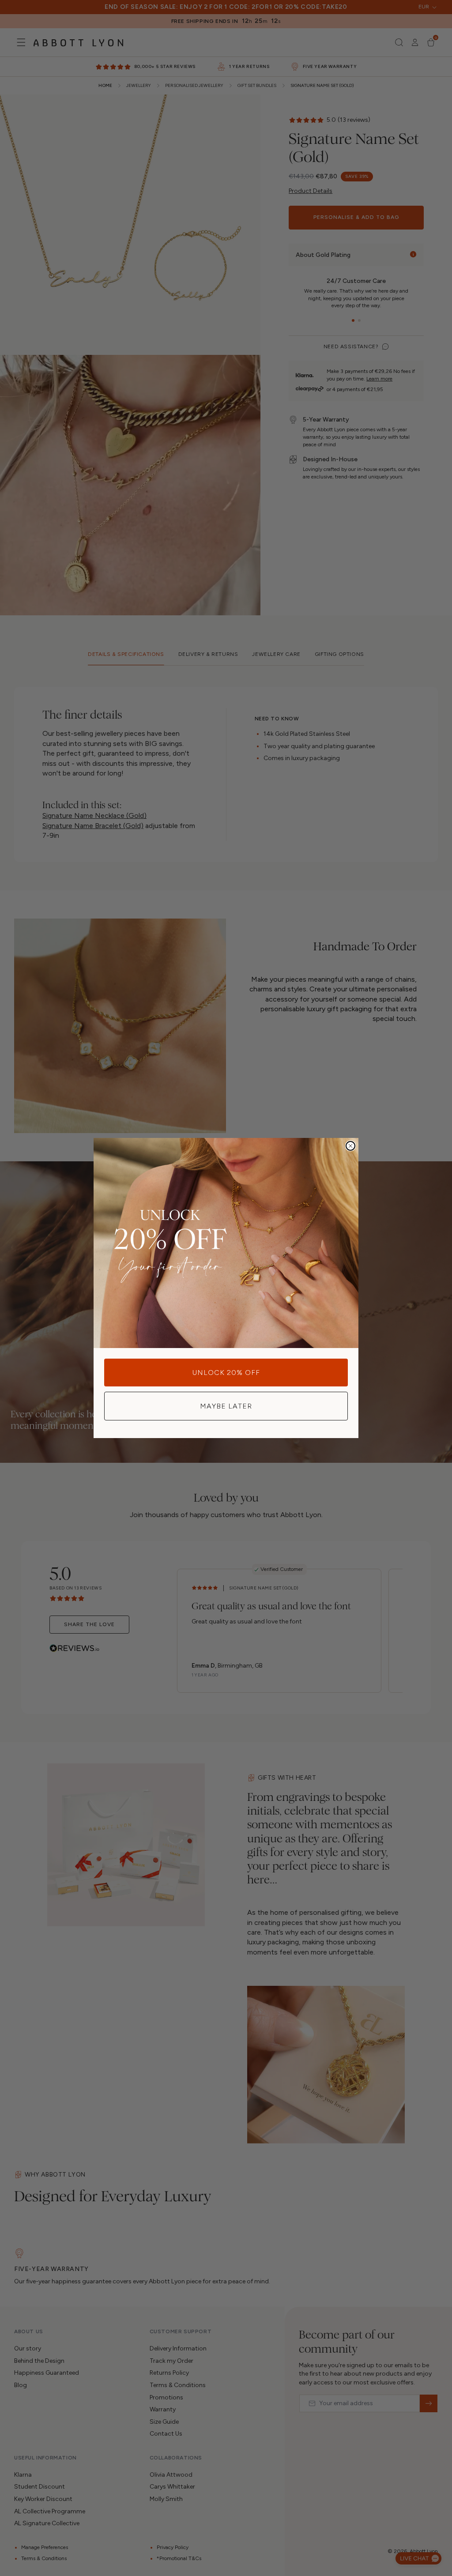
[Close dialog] (350, 1146)
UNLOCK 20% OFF (226, 1373)
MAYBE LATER (226, 1406)
